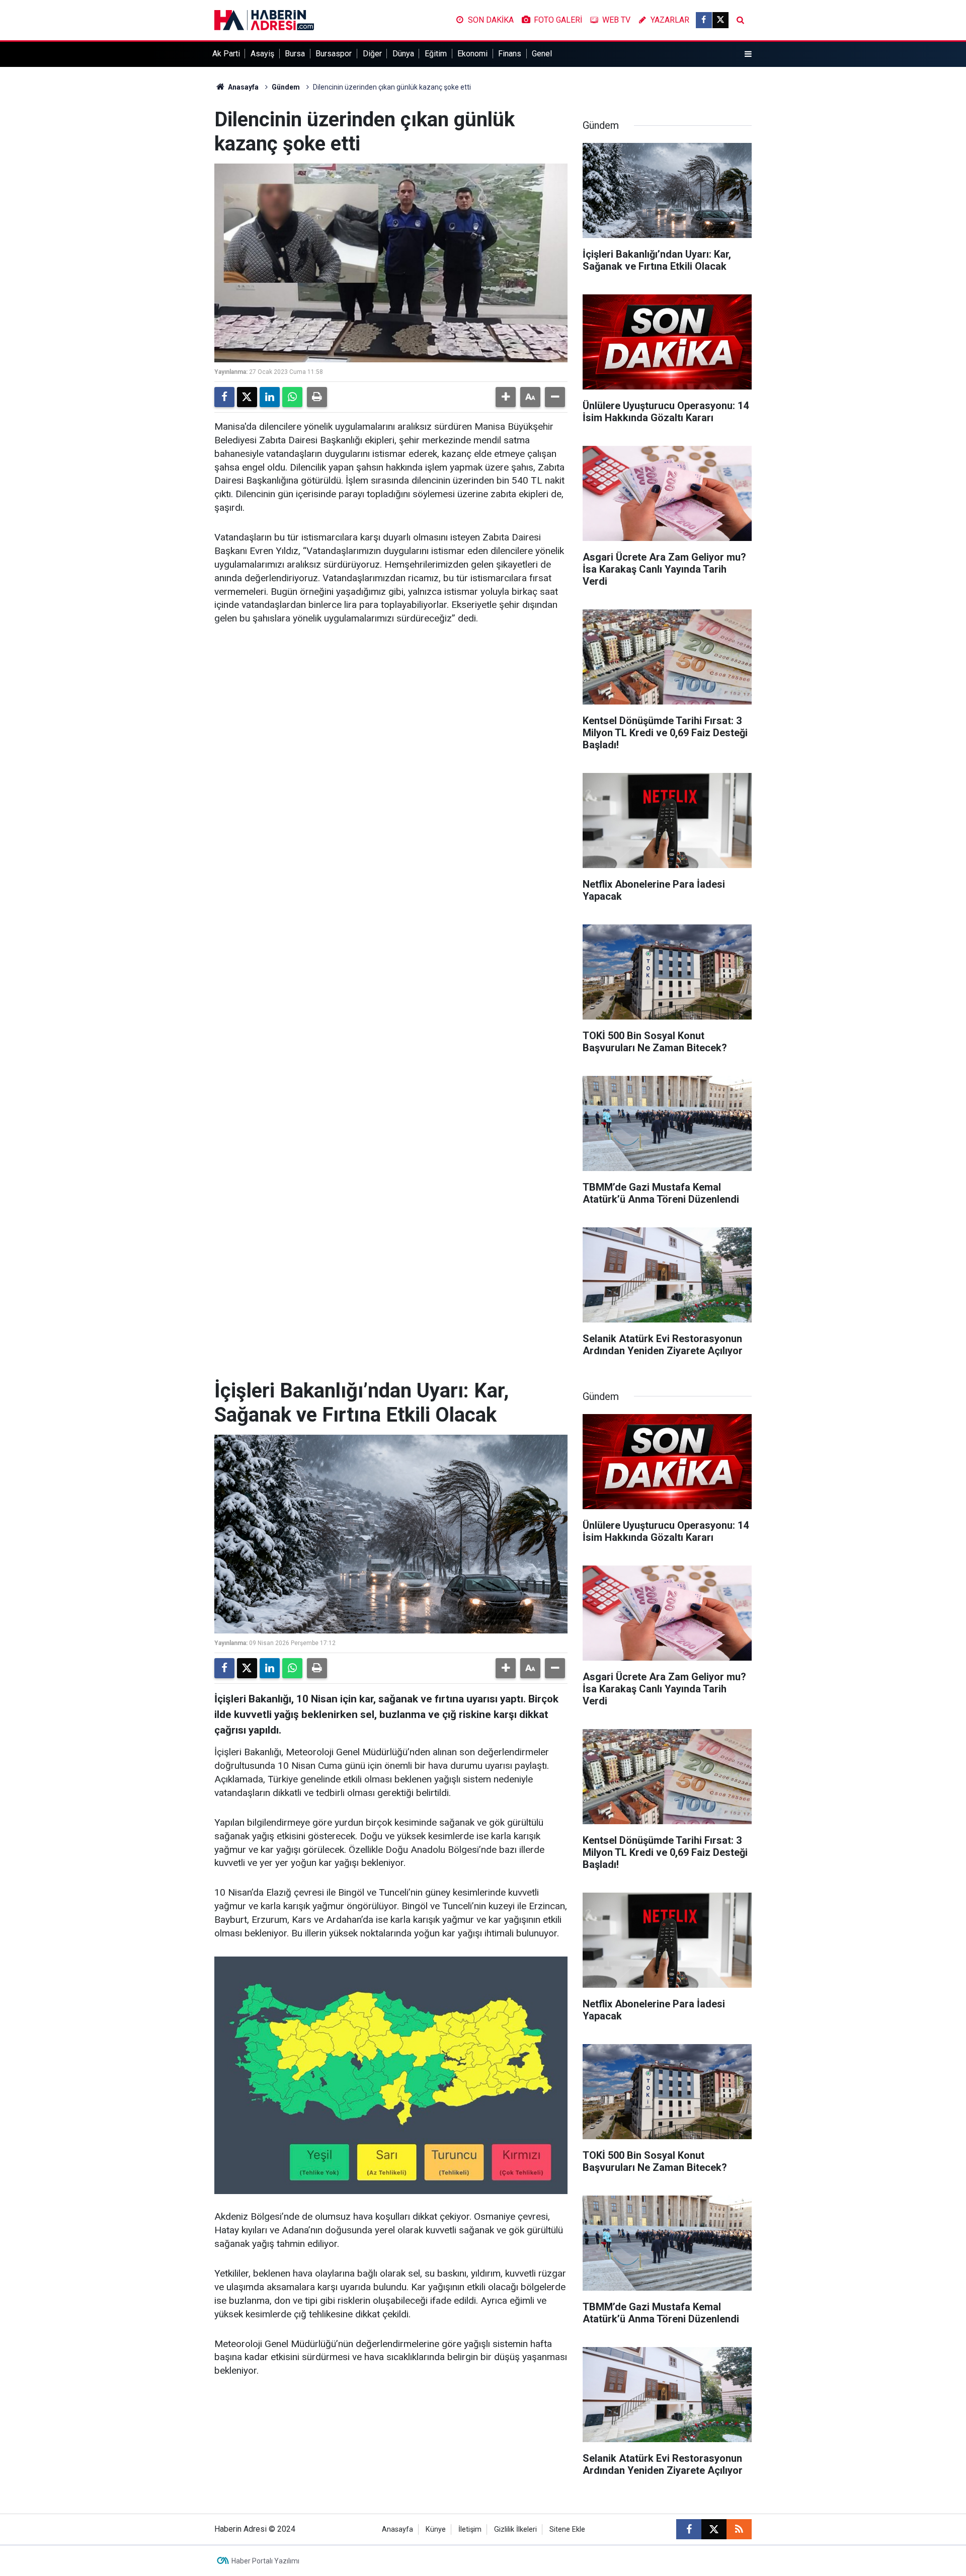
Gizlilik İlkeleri (515, 2529)
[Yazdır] (317, 397)
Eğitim (436, 54)
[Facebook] (224, 397)
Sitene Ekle (567, 2529)
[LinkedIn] (270, 397)
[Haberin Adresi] (264, 19)
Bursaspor (334, 54)
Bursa (295, 54)
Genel (542, 54)
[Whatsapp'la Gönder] (292, 397)
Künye (436, 2529)
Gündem (286, 87)
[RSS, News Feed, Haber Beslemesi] (739, 2529)
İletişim (470, 2529)
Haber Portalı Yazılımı (265, 2561)
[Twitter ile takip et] (720, 20)
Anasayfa (243, 87)
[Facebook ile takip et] (704, 20)
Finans (510, 54)
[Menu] (748, 54)
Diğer (372, 54)
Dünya (403, 54)
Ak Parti (226, 54)
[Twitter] (247, 397)
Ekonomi (472, 54)
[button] (506, 397)
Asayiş (262, 54)
